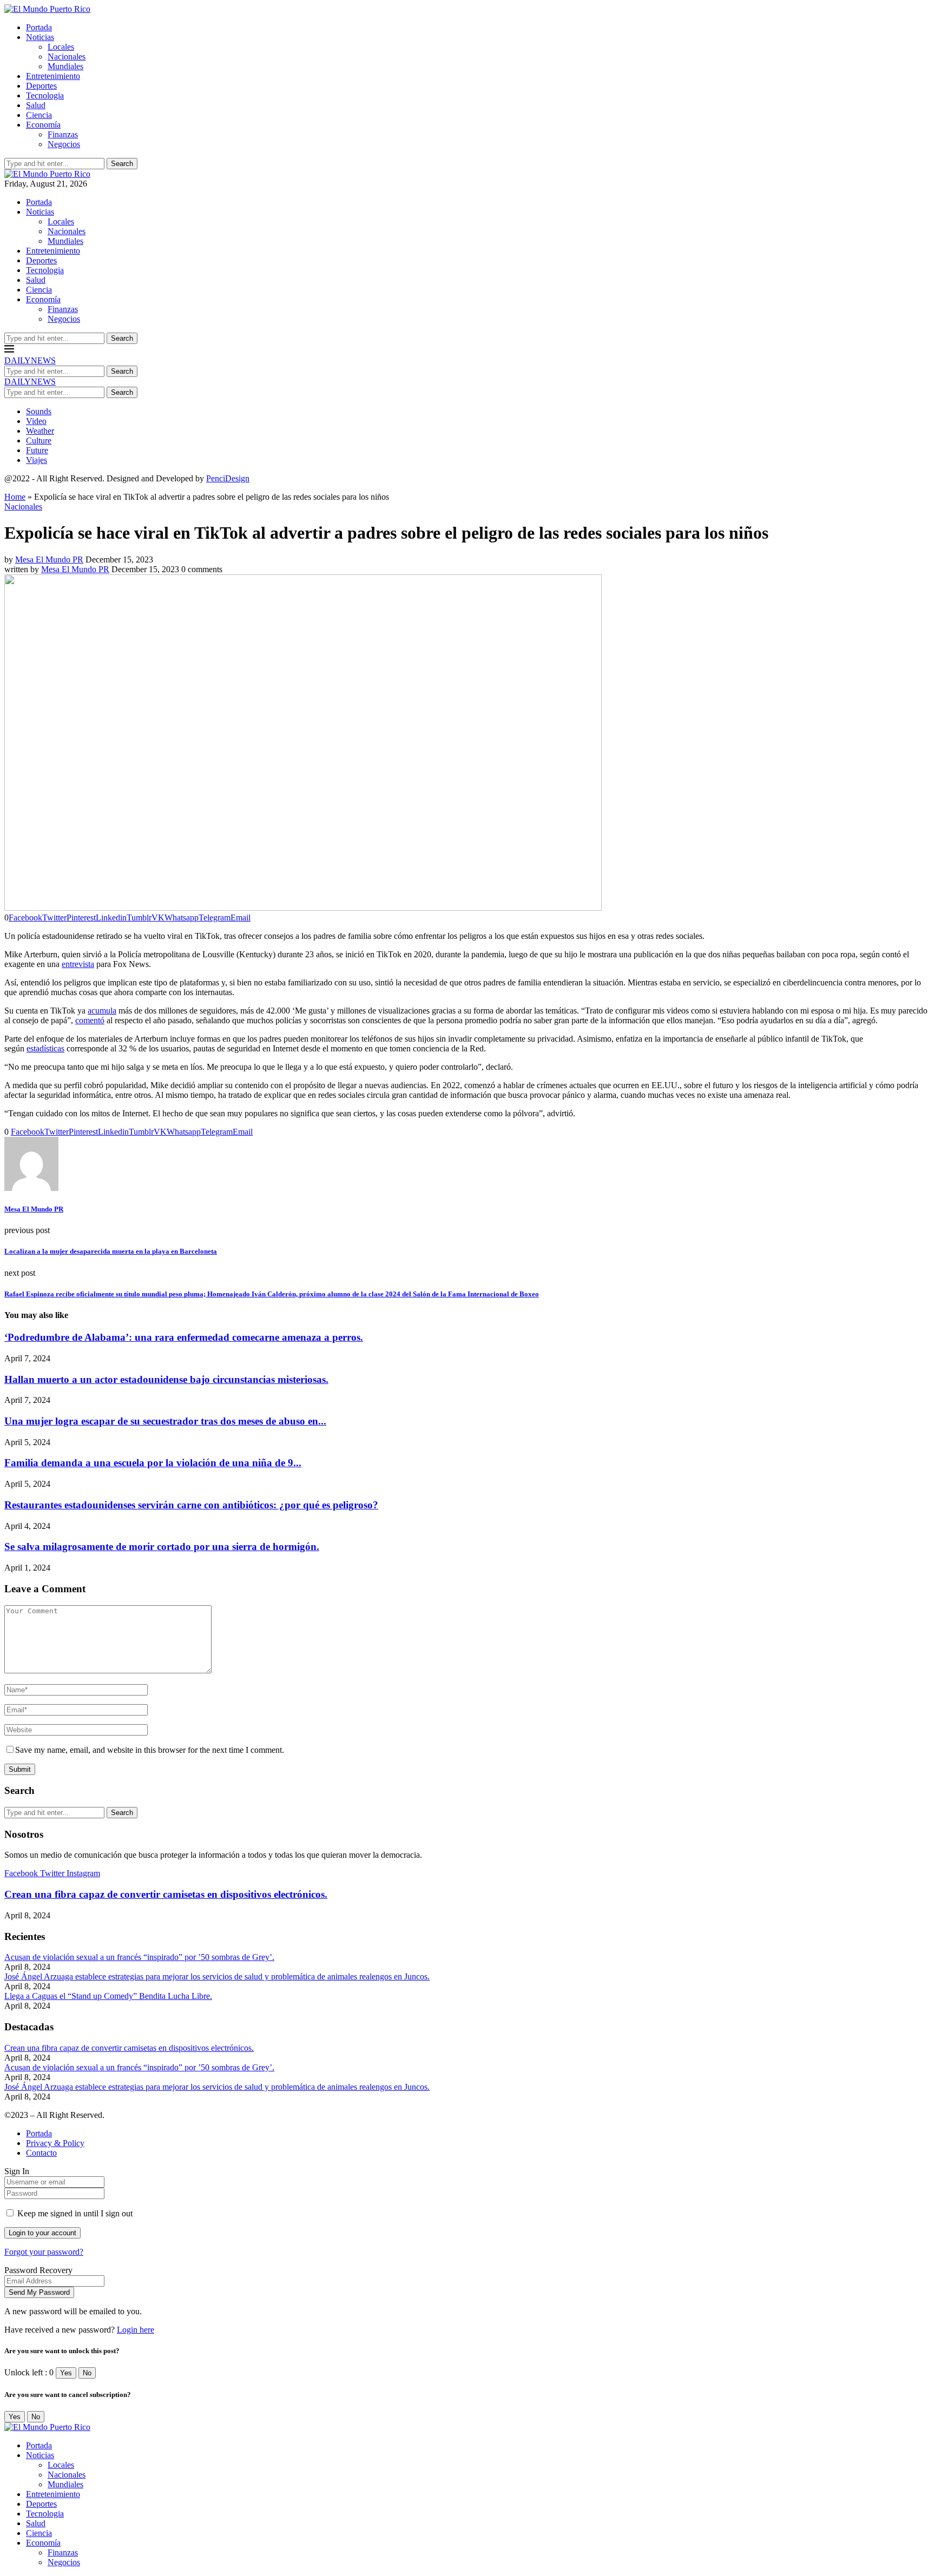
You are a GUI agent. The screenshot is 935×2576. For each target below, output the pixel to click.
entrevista (78, 964)
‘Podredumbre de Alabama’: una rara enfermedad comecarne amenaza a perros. (184, 1337)
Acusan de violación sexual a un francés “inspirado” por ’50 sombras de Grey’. (139, 1957)
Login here (136, 2330)
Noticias (40, 37)
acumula (102, 1011)
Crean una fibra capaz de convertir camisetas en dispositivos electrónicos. (166, 1894)
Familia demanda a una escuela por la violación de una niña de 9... (153, 1463)
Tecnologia (45, 95)
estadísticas (45, 1048)
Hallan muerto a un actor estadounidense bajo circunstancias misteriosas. (166, 1379)
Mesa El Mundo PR (49, 559)
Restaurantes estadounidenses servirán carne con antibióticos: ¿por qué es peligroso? (191, 1505)
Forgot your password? (44, 2252)
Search (122, 164)
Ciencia (39, 115)
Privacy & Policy (55, 2143)
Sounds (39, 411)
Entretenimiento (53, 76)
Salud (36, 105)
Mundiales (65, 66)
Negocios (64, 144)
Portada (39, 27)
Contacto (41, 2153)
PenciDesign (228, 478)
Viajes (37, 460)
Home (15, 497)
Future (37, 450)
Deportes (41, 86)
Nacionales (67, 57)
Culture (39, 441)
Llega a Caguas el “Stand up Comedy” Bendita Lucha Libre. (108, 1996)
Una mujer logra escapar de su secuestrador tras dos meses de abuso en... (165, 1421)
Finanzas (63, 134)
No (87, 2373)
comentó (90, 1020)
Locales (61, 47)
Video (36, 421)
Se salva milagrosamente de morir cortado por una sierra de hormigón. (162, 1547)
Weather (40, 431)
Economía (43, 125)
